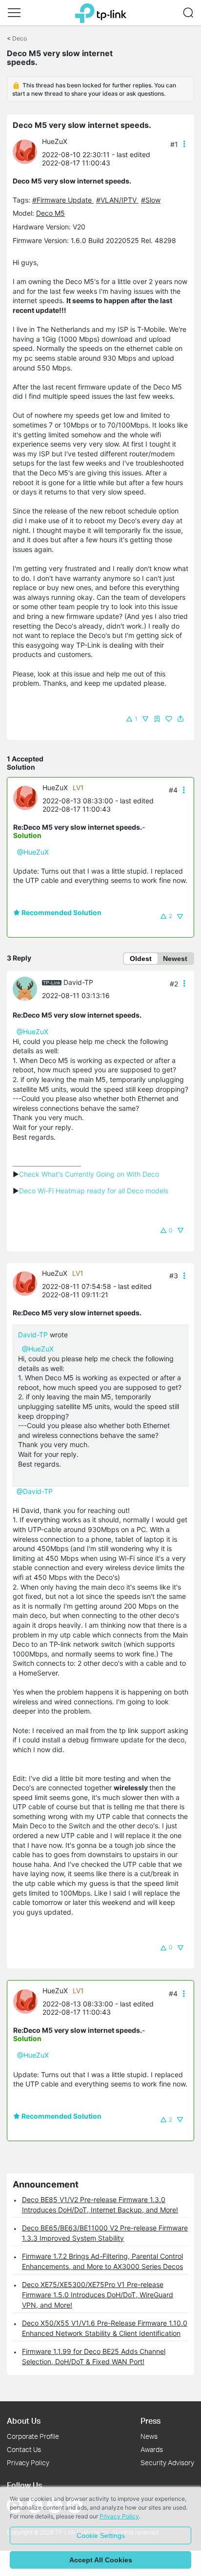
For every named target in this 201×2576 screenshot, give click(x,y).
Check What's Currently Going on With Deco (89, 1174)
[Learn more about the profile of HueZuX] (27, 151)
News (149, 2436)
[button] (14, 13)
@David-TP (35, 1491)
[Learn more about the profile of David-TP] (27, 988)
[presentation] (25, 152)
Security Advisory (167, 2463)
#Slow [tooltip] (151, 200)
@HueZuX (33, 852)
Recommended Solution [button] (61, 912)
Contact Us (24, 2449)
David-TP (78, 982)
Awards (152, 2449)
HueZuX (55, 141)
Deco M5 (50, 213)
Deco (20, 38)
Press (151, 2421)
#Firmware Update (63, 200)
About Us (24, 2421)
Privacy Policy (28, 2463)
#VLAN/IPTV (117, 200)
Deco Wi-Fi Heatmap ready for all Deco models (94, 1191)
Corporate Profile (33, 2436)
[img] (157, 719)
